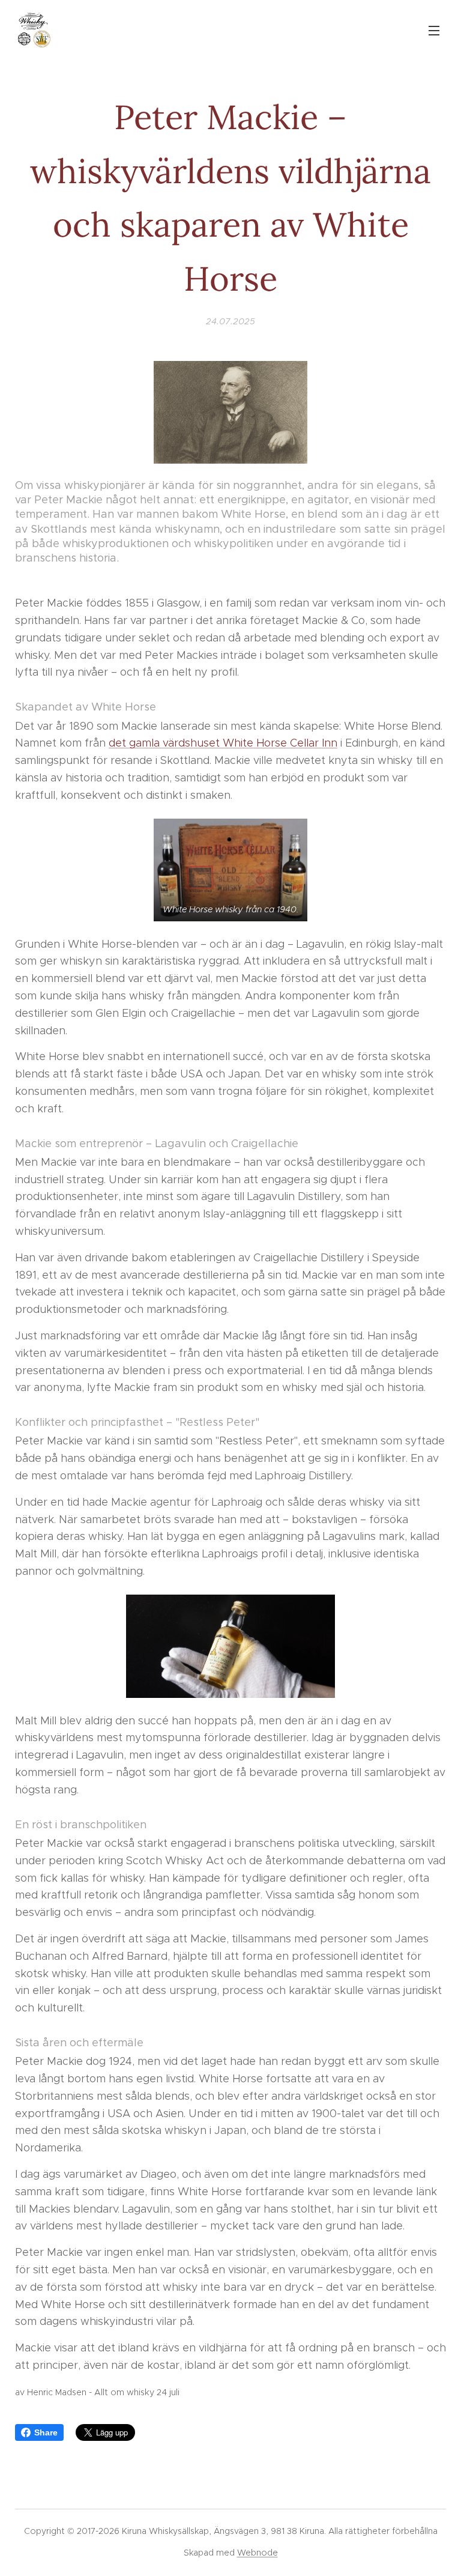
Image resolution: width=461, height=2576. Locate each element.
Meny (434, 30)
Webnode (258, 2553)
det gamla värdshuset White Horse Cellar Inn (223, 743)
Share (46, 2432)
